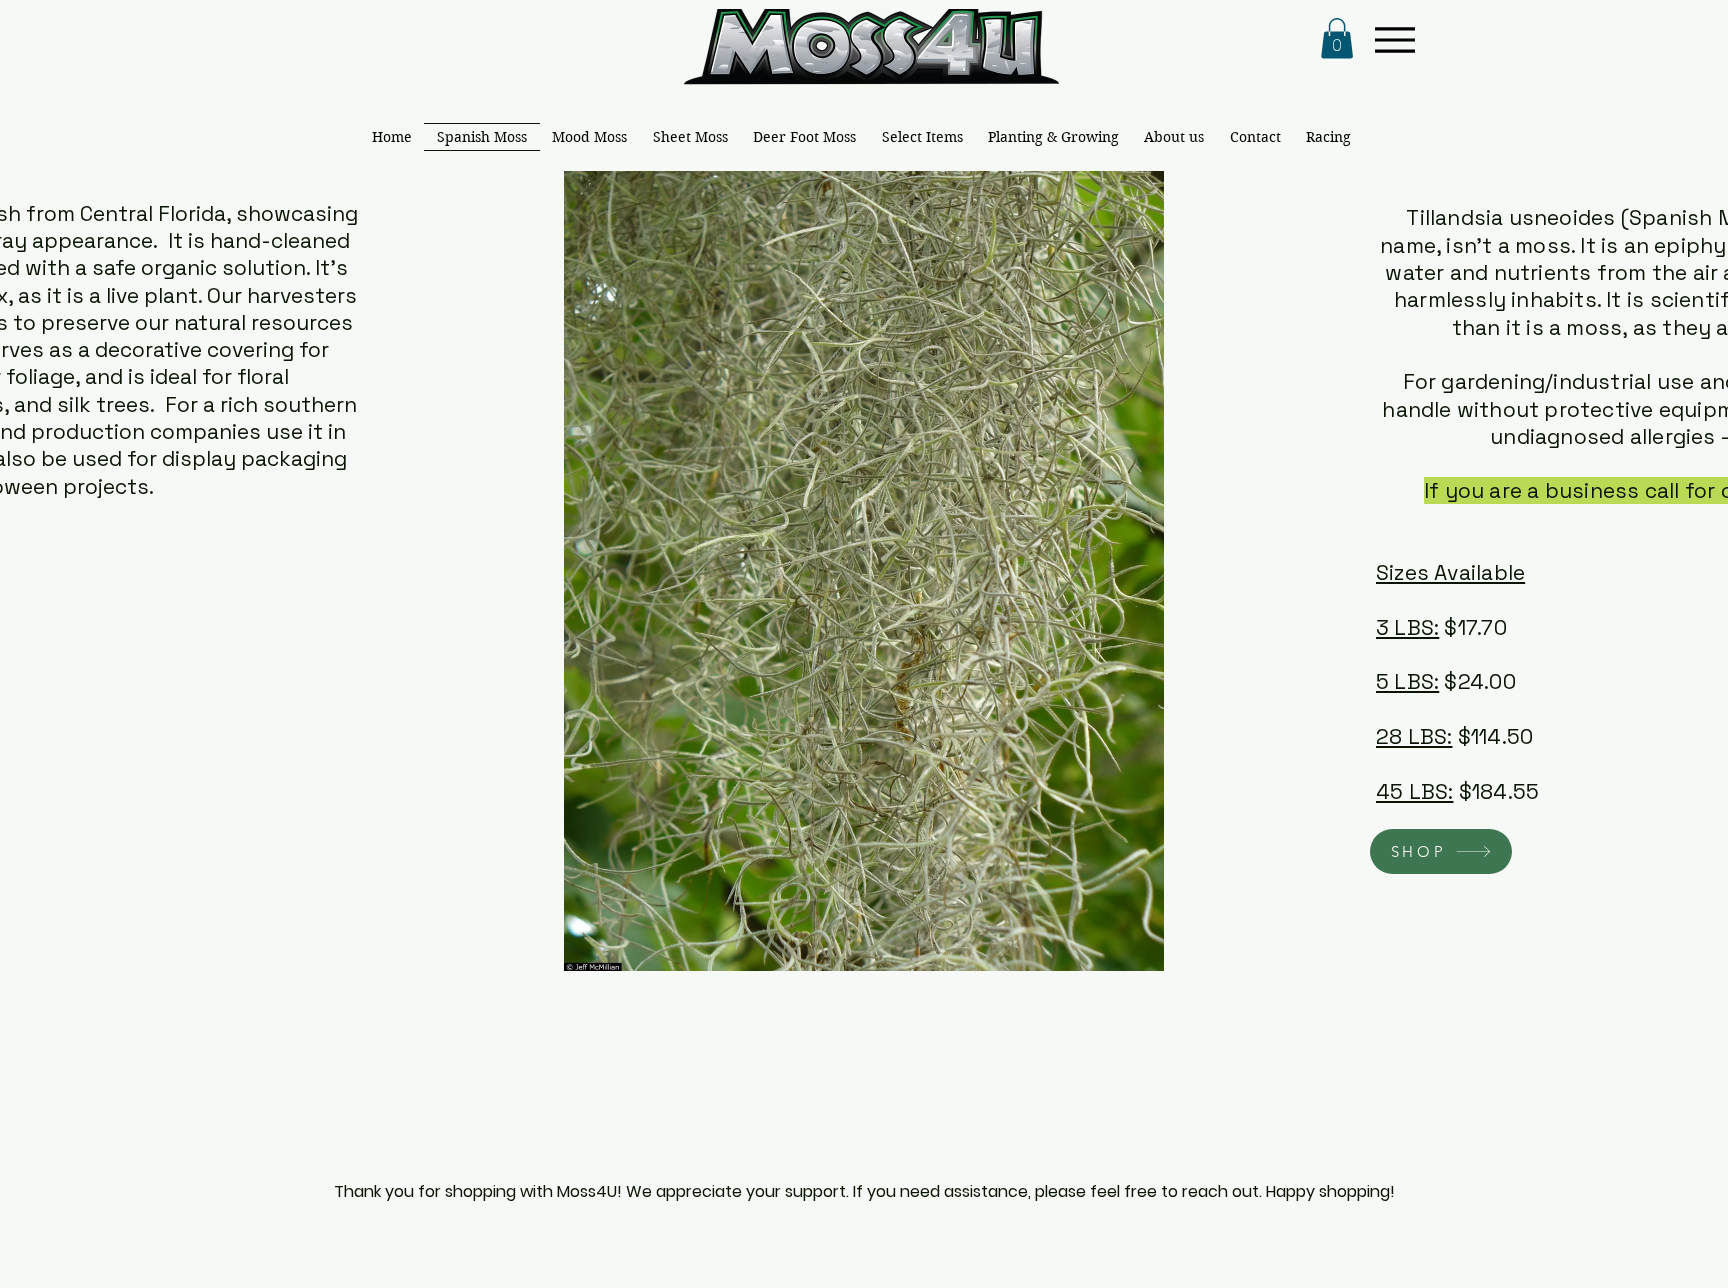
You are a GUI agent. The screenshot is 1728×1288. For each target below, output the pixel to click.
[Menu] (1394, 39)
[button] (1337, 38)
